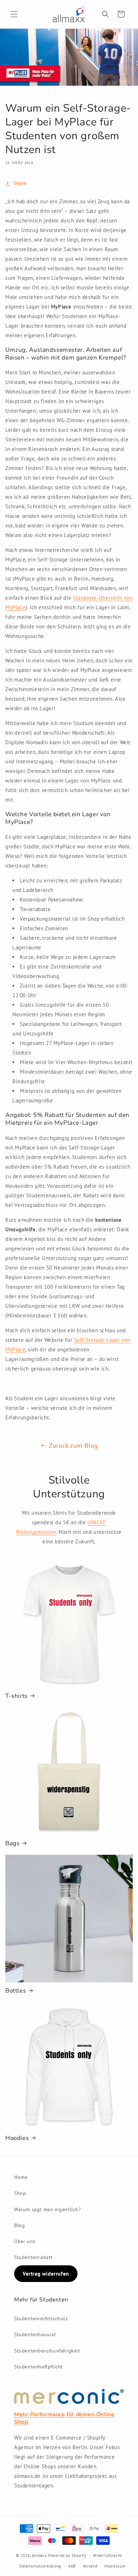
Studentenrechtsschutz (41, 2318)
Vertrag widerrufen (46, 2274)
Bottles (16, 1991)
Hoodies (17, 2138)
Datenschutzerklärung (40, 2566)
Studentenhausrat (35, 2334)
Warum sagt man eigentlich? (48, 2209)
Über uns (25, 2241)
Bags (12, 1843)
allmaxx (39, 2555)
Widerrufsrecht (108, 2555)
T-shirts (16, 1696)
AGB (72, 2566)
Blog (19, 2225)
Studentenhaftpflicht (39, 2367)
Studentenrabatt (33, 2257)
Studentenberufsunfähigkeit (47, 2351)
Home (21, 2177)
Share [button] (20, 183)
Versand (90, 2566)
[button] (14, 14)
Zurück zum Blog (73, 1445)
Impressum (115, 2566)
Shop (20, 2193)
